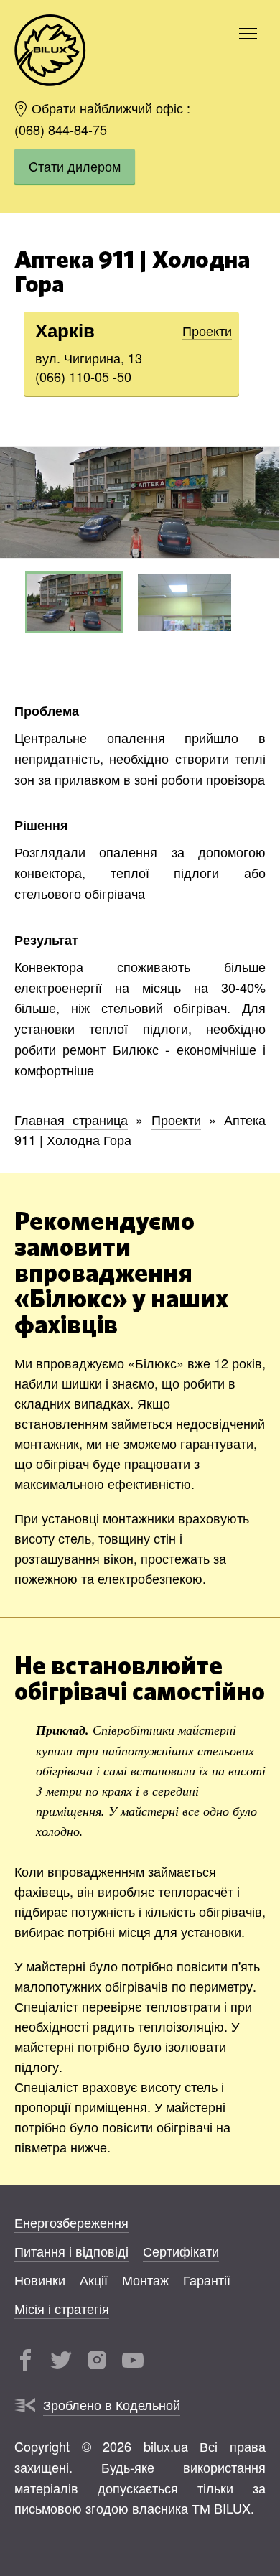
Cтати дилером (75, 166)
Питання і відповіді (71, 2251)
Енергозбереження (71, 2222)
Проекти (207, 330)
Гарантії (207, 2279)
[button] (266, 502)
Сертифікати (181, 2251)
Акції (94, 2279)
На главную (50, 50)
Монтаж (145, 2279)
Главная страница (71, 1119)
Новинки (40, 2279)
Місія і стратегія (62, 2308)
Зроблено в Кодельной (112, 2404)
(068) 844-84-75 (61, 129)
